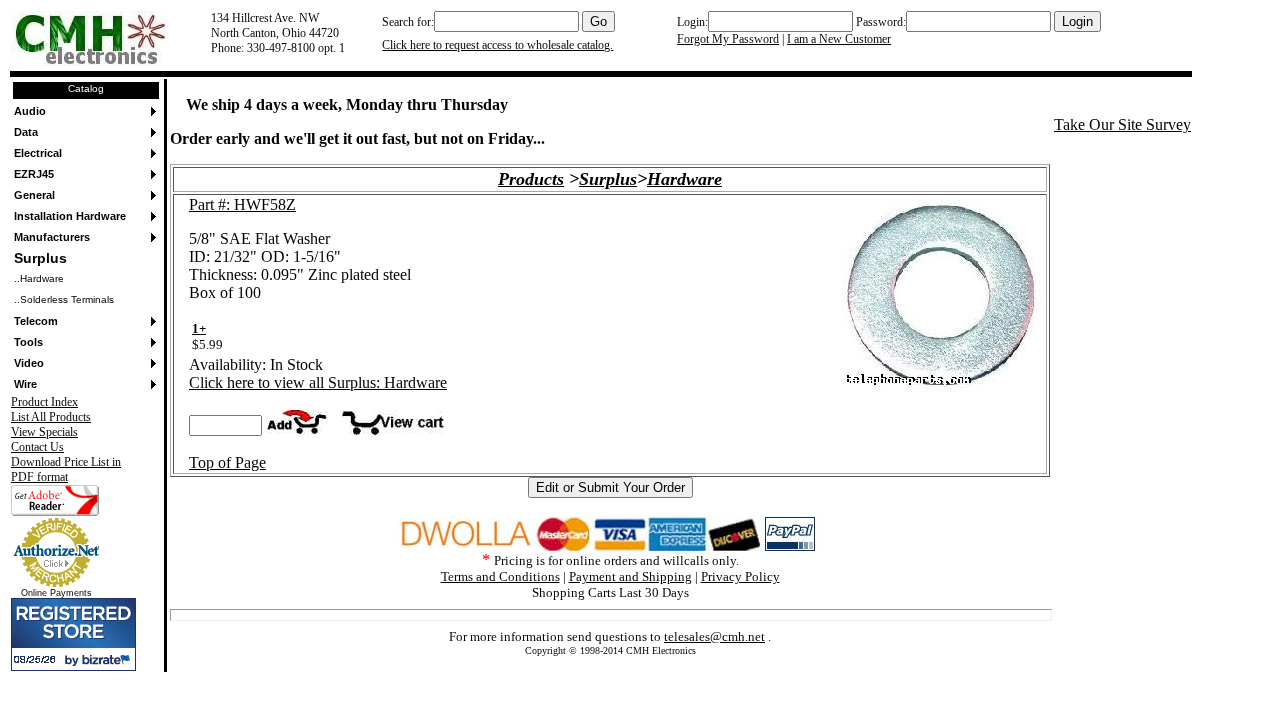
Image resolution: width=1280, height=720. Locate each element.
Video (29, 363)
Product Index (44, 402)
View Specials (44, 432)
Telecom (36, 321)
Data (26, 132)
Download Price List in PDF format (66, 469)
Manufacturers (52, 237)
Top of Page (227, 462)
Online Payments (56, 593)
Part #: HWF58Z (242, 204)
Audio (30, 111)
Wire (25, 384)
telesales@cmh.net (714, 636)
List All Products (51, 417)
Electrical (38, 153)
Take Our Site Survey (1122, 124)
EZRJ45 (34, 174)
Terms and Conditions (500, 576)
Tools (28, 342)
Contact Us (37, 447)
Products (531, 179)
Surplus (40, 258)
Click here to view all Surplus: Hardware (318, 382)
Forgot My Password (728, 39)
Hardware (684, 179)
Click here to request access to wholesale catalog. (497, 45)
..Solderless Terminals (64, 299)
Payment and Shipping (630, 576)
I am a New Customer (839, 39)
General (34, 195)
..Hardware (39, 278)
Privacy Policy (740, 576)
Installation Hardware (70, 216)
